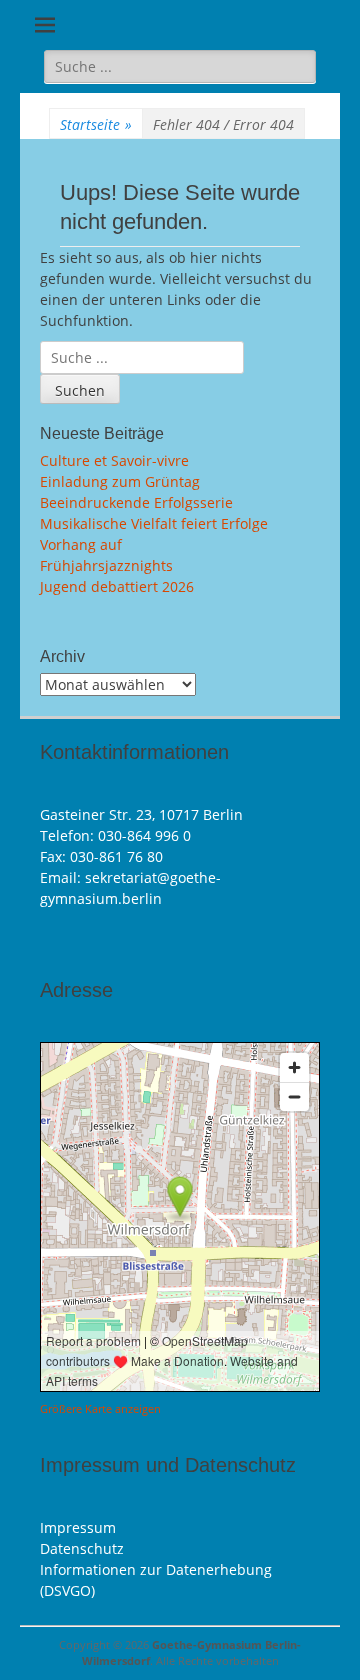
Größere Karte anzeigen (100, 1409)
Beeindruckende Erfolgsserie (136, 502)
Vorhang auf (81, 544)
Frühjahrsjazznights (106, 565)
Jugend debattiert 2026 (117, 586)
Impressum (78, 1527)
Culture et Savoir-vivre (114, 460)
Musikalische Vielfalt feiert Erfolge (154, 523)
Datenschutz (82, 1548)
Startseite (96, 124)
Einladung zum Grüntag (120, 481)
